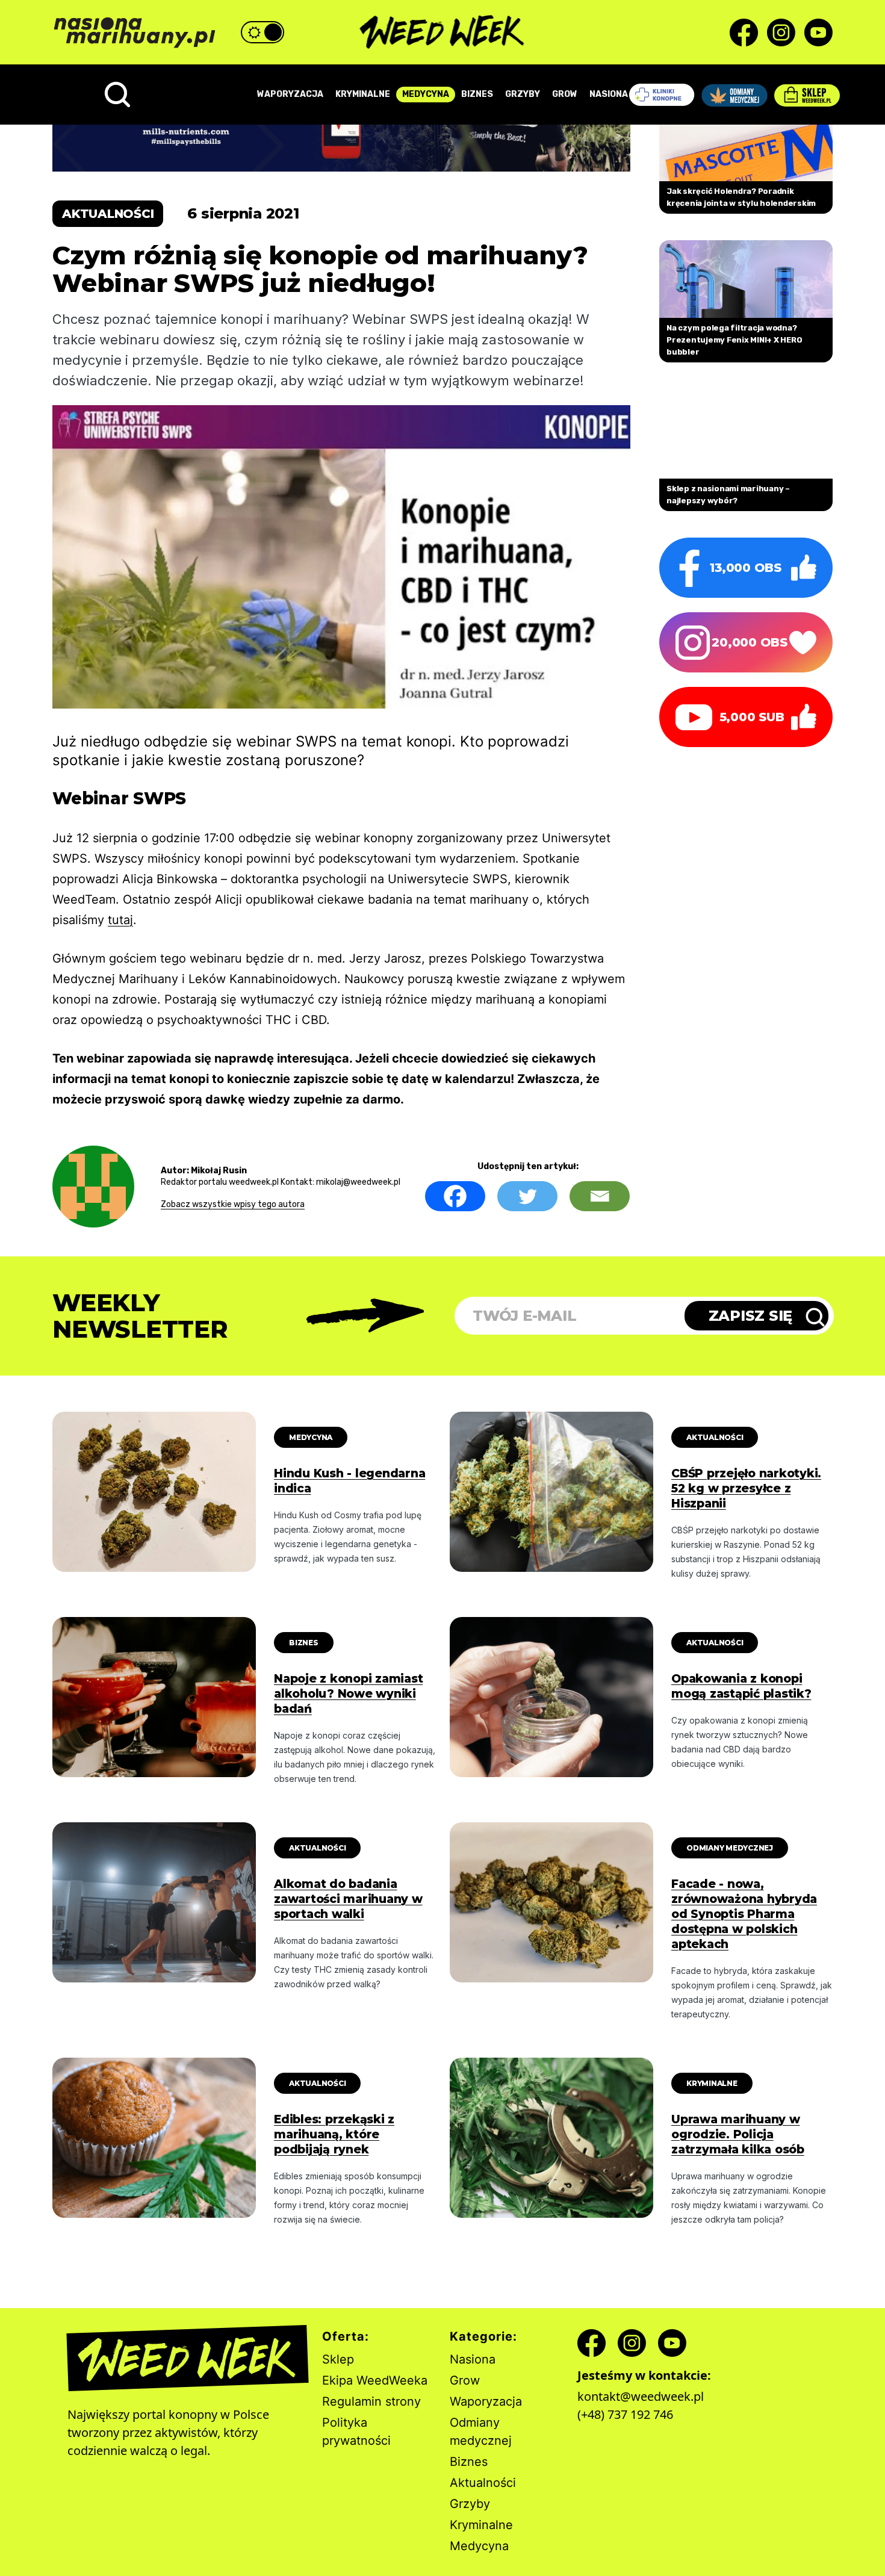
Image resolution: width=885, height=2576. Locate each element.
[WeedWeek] (443, 33)
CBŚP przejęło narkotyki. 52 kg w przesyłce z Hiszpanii (746, 1488)
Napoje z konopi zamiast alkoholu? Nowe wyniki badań (348, 1694)
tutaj (120, 920)
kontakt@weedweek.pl (641, 2396)
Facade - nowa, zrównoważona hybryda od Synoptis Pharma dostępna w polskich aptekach (744, 1914)
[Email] (600, 1196)
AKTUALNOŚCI (715, 1437)
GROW (565, 94)
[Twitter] (527, 1196)
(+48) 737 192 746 (625, 2414)
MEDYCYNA (426, 94)
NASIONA (609, 94)
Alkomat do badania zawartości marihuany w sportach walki (348, 1899)
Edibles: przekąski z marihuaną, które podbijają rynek (334, 2134)
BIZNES (477, 94)
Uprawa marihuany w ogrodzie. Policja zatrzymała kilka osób (738, 2134)
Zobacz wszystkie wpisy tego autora (233, 1204)
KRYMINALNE (363, 94)
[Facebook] (455, 1196)
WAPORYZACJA (290, 94)
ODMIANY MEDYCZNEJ (730, 1848)
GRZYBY (523, 94)
